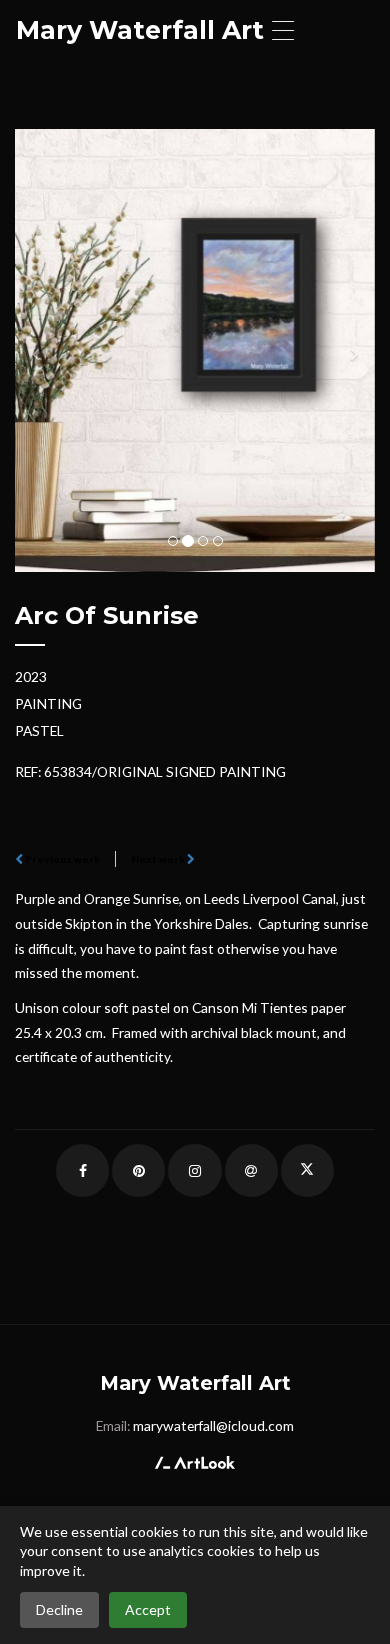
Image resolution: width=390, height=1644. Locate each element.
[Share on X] (307, 1170)
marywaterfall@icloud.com (213, 1425)
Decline (59, 1609)
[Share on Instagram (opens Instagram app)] (194, 1170)
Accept (148, 1609)
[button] (42, 350)
